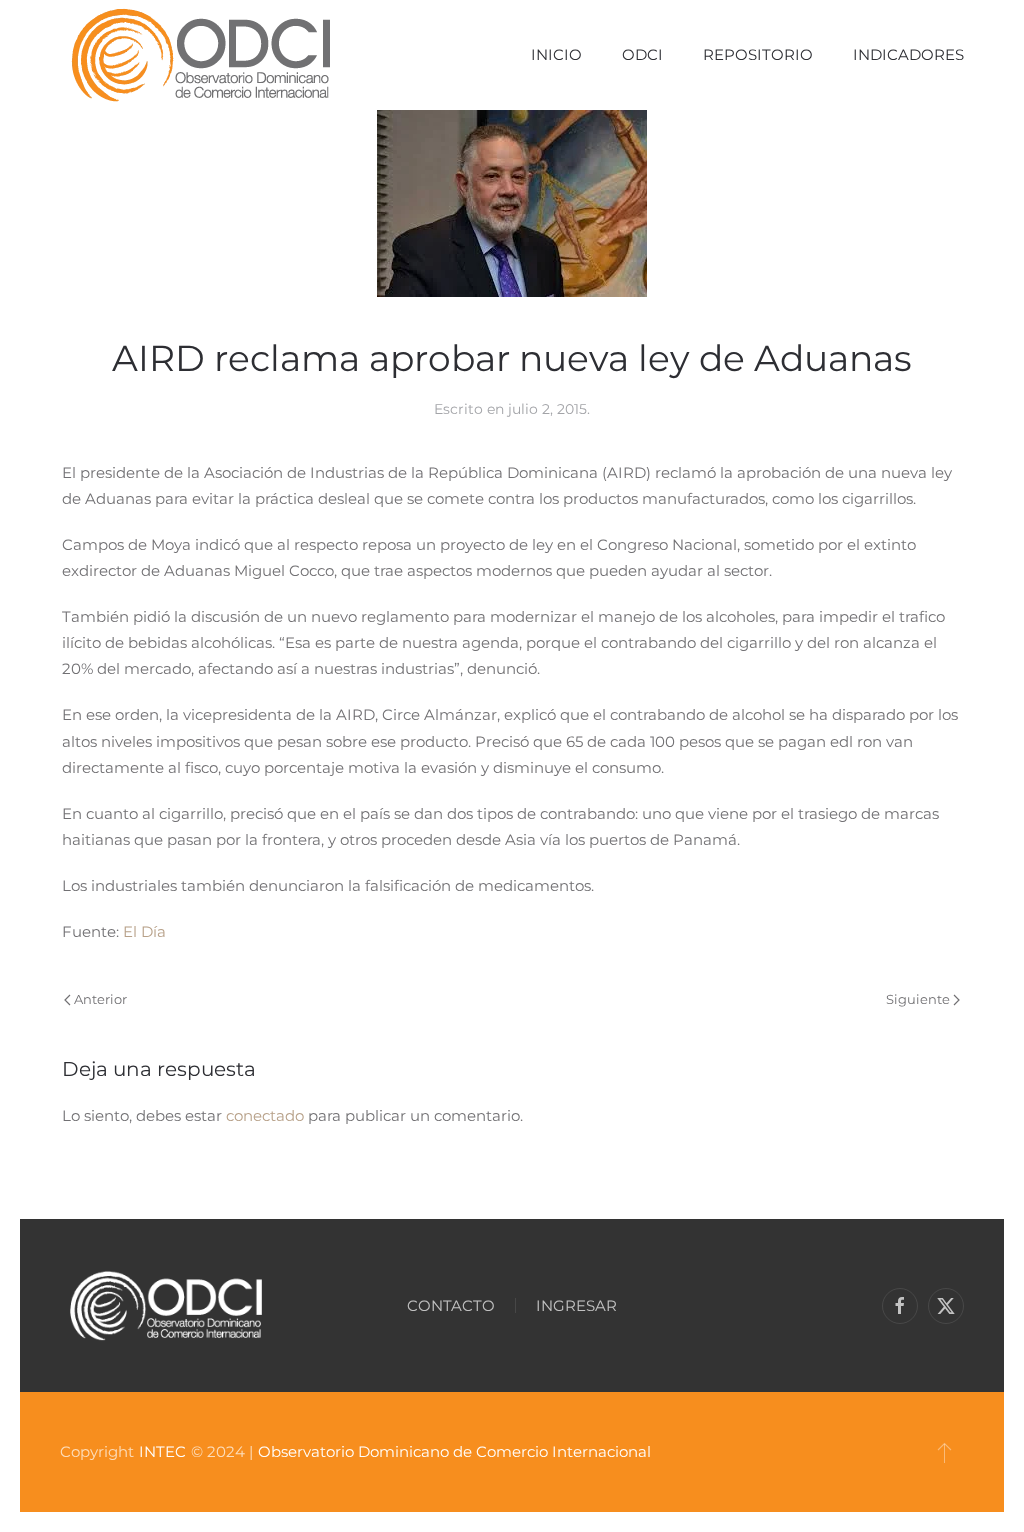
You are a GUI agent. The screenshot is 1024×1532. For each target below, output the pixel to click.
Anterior (100, 999)
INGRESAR (576, 1305)
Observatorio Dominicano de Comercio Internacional (454, 1451)
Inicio (556, 54)
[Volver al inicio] (200, 55)
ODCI (642, 54)
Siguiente (918, 999)
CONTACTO (451, 1305)
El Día (144, 931)
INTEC (162, 1451)
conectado (265, 1115)
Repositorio (758, 54)
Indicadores (908, 54)
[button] (944, 1452)
